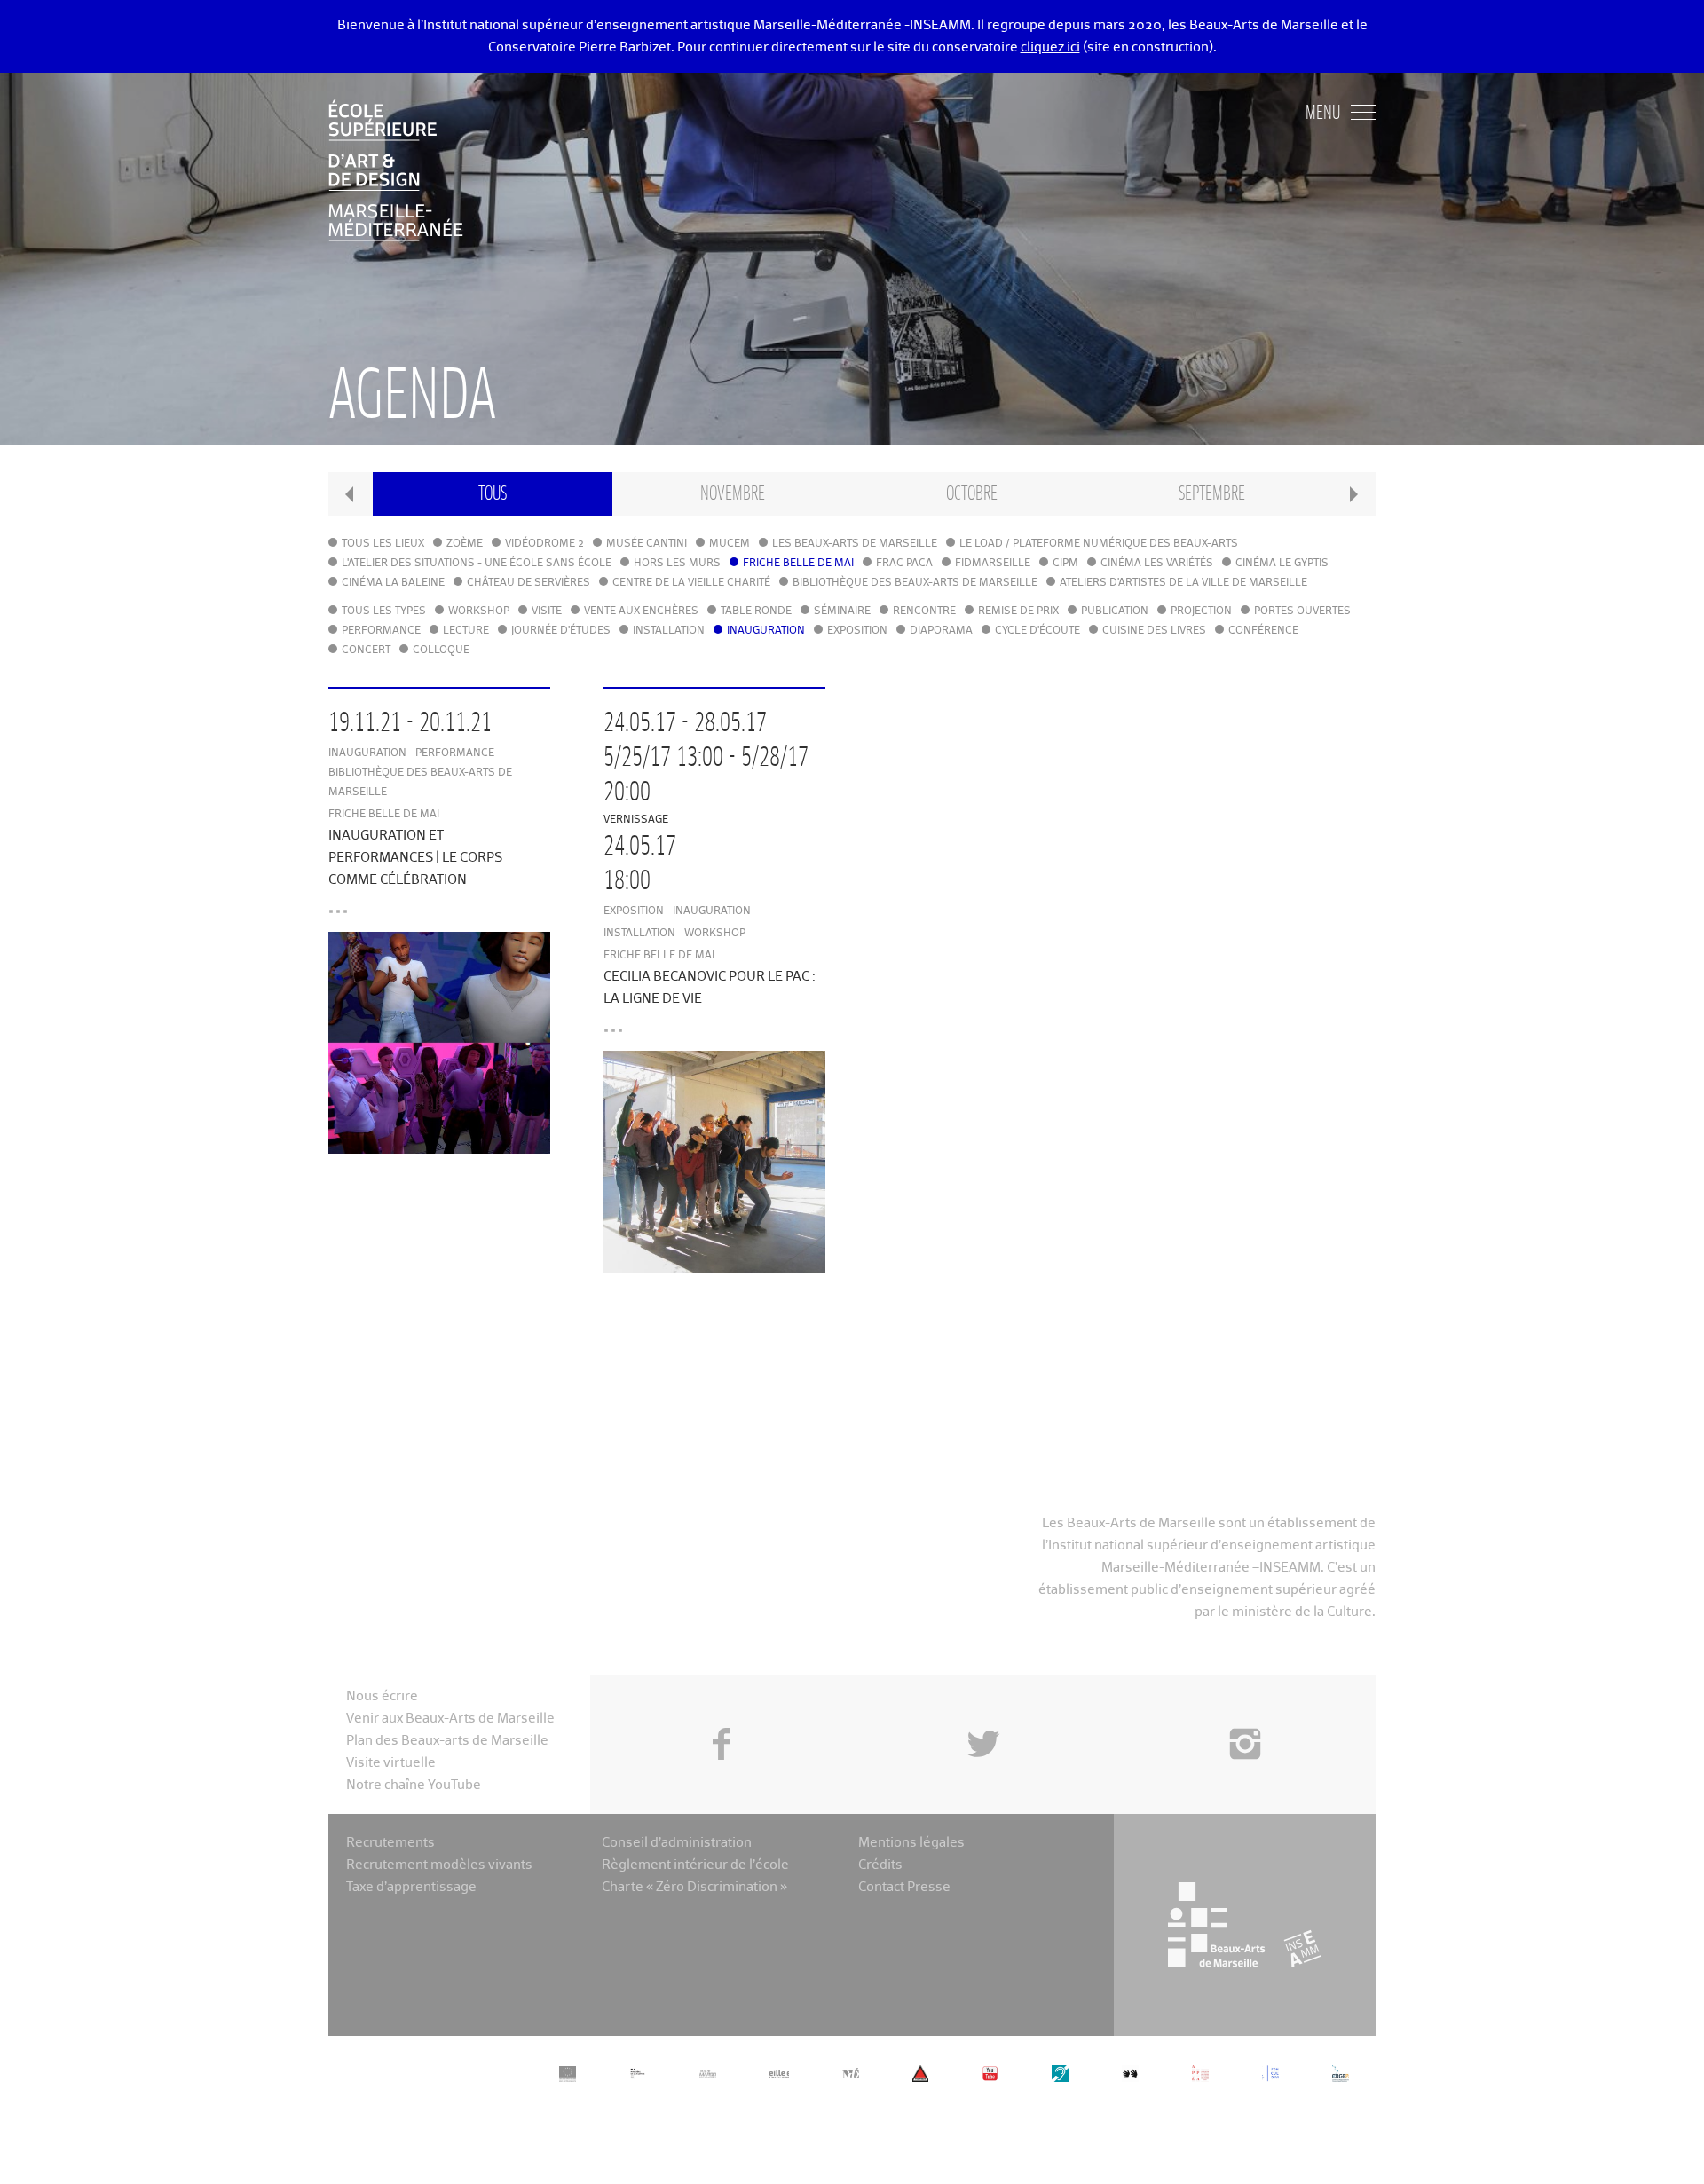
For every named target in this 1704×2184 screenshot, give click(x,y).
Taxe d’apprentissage (411, 1887)
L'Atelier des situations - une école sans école (477, 564)
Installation (669, 631)
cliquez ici (1050, 47)
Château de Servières (529, 583)
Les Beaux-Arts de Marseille (855, 544)
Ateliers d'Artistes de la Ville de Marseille (1183, 583)
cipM (1065, 564)
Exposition (857, 631)
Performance (381, 631)
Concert (366, 650)
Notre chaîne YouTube (414, 1785)
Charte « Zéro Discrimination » (694, 1887)
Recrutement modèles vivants (439, 1865)
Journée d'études (561, 631)
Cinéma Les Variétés (1157, 564)
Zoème (465, 544)
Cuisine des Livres (1154, 631)
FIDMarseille (993, 564)
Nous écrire (382, 1696)
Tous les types (384, 611)
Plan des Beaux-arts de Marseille (447, 1741)
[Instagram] (1245, 1704)
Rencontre (924, 611)
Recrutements (390, 1843)
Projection (1201, 611)
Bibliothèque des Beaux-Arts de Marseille (915, 583)
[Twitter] (983, 1704)
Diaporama (941, 631)
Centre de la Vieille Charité (691, 583)
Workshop (479, 611)
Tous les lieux (383, 544)
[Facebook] (721, 1704)
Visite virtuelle (391, 1763)
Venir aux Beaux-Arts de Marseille (450, 1719)
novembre (733, 494)
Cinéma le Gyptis (1282, 564)
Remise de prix (1018, 611)
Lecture (466, 631)
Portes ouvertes (1302, 611)
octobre (972, 494)
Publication (1115, 611)
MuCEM (730, 544)
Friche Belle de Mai (798, 564)
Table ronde (756, 611)
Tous (493, 494)
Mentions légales (911, 1843)
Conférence (1263, 631)
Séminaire (842, 611)
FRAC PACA (904, 564)
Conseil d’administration (677, 1843)
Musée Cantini (647, 544)
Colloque (441, 650)
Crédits (880, 1865)
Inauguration (766, 631)
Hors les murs (677, 564)
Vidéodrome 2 (544, 544)
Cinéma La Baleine (393, 583)
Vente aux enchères (641, 611)
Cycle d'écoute (1037, 631)
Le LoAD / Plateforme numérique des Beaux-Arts (1099, 544)
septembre (1212, 494)
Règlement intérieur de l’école (695, 1865)
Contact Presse (904, 1887)
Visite (547, 611)
